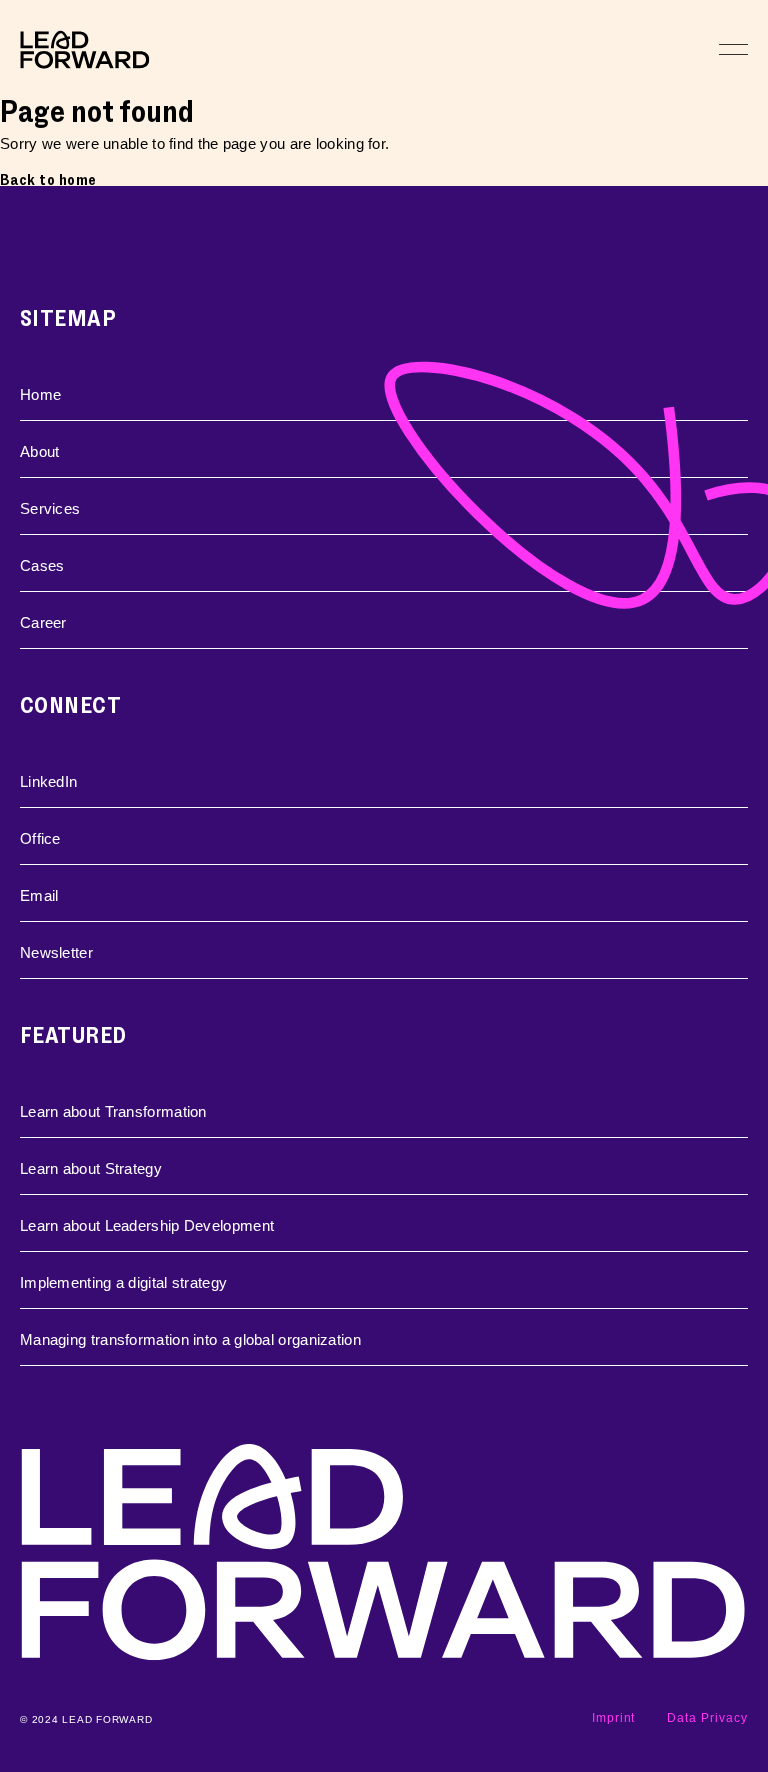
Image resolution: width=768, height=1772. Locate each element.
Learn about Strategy (91, 1168)
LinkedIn (48, 781)
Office (40, 838)
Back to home (48, 180)
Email (39, 895)
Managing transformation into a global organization (190, 1339)
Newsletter (56, 952)
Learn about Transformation (113, 1111)
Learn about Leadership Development (147, 1225)
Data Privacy (707, 1718)
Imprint (614, 1718)
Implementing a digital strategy (123, 1282)
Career (43, 622)
